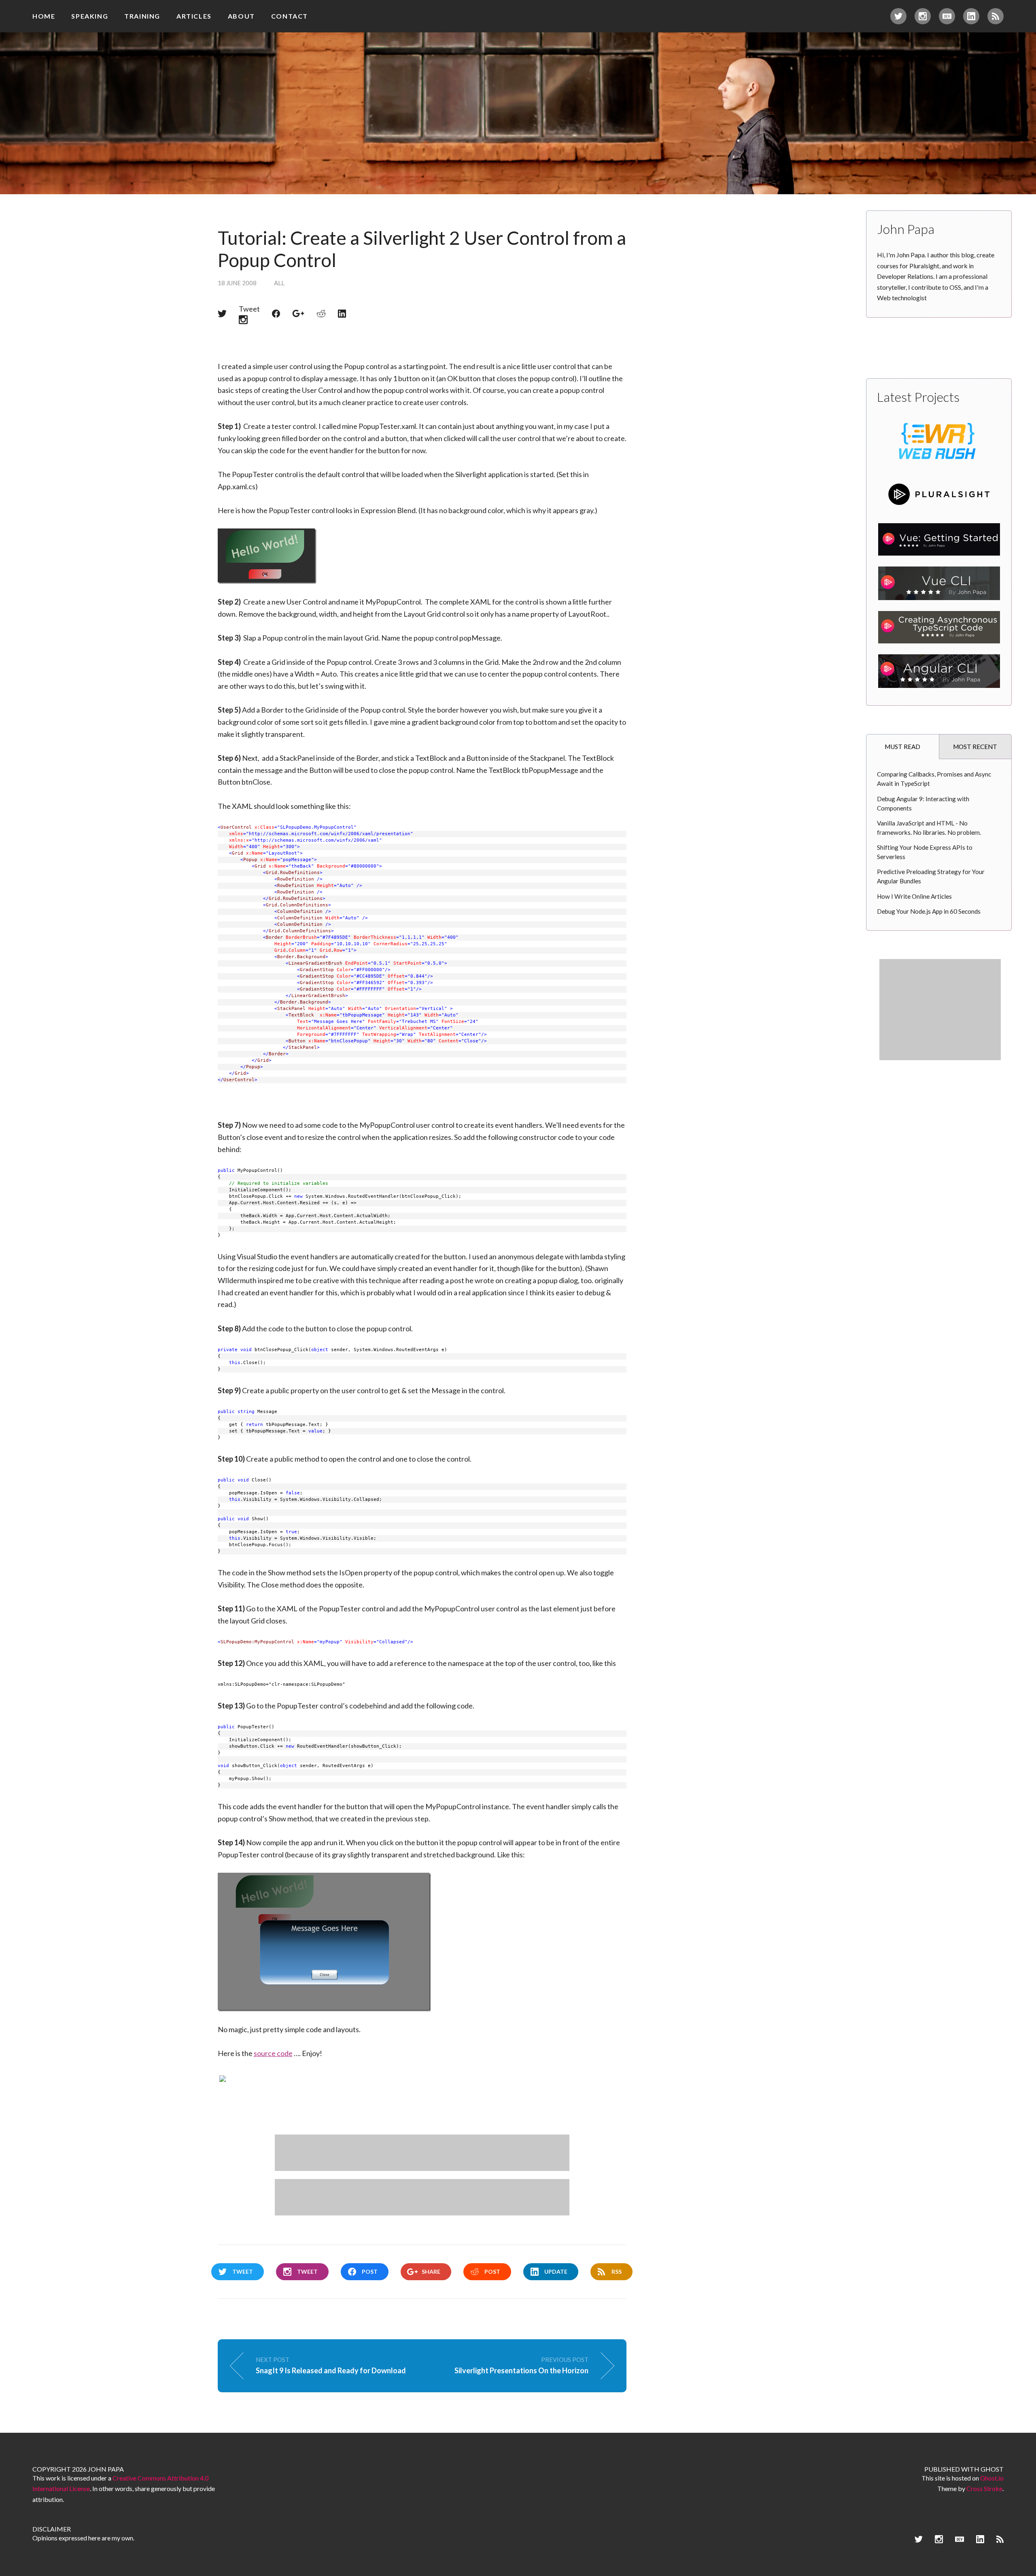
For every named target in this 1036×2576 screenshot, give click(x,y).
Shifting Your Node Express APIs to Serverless (925, 852)
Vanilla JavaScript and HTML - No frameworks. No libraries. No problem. (929, 828)
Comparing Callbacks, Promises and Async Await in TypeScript (934, 779)
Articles (194, 16)
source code (273, 2053)
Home (44, 16)
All (279, 283)
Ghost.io (992, 2478)
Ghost (992, 2469)
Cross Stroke (984, 2488)
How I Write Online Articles (914, 896)
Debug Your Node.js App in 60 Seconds (929, 911)
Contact (290, 16)
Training (142, 16)
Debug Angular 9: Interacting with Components (923, 803)
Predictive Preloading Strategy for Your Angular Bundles (931, 876)
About (241, 16)
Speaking (90, 16)
